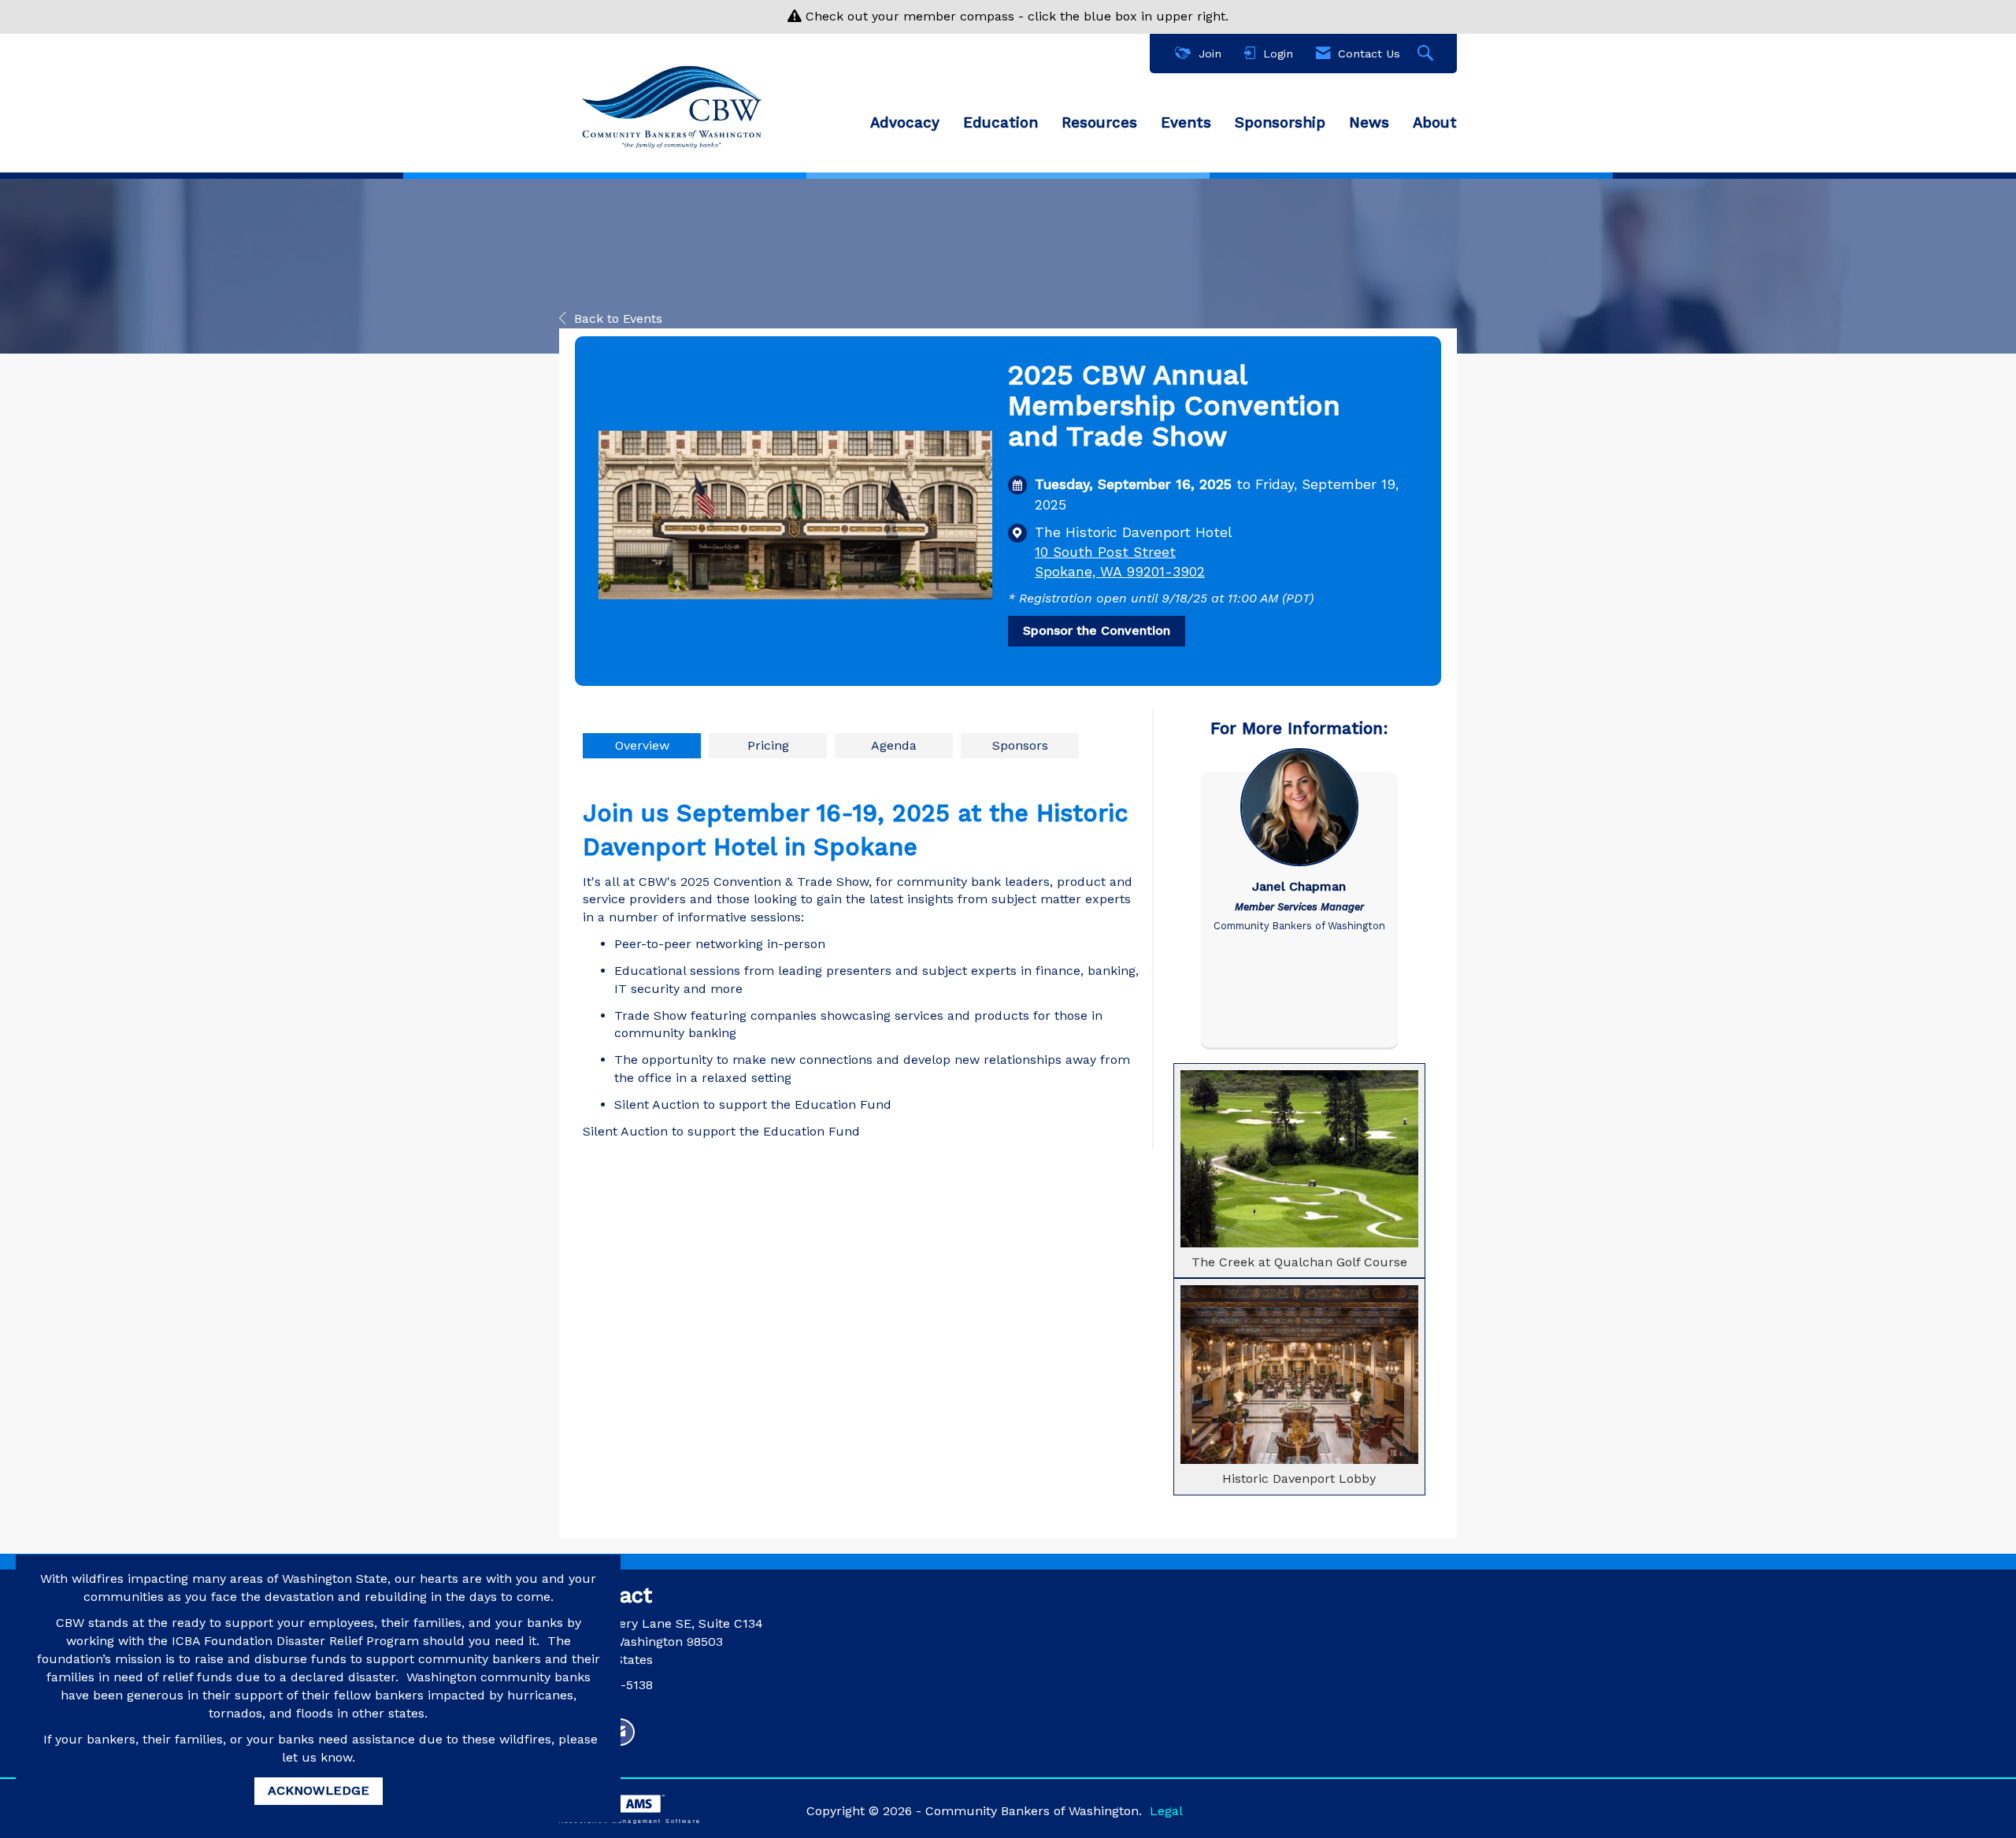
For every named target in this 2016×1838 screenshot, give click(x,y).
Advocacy (905, 123)
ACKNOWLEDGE (319, 1790)
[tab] (642, 746)
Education (1001, 123)
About (1435, 123)
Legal (1166, 1811)
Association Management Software (630, 1821)
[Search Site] (1427, 54)
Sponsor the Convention (1097, 630)
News (1369, 123)
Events (1186, 123)
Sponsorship (1280, 123)
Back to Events (618, 319)
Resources (1099, 123)
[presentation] (642, 746)
